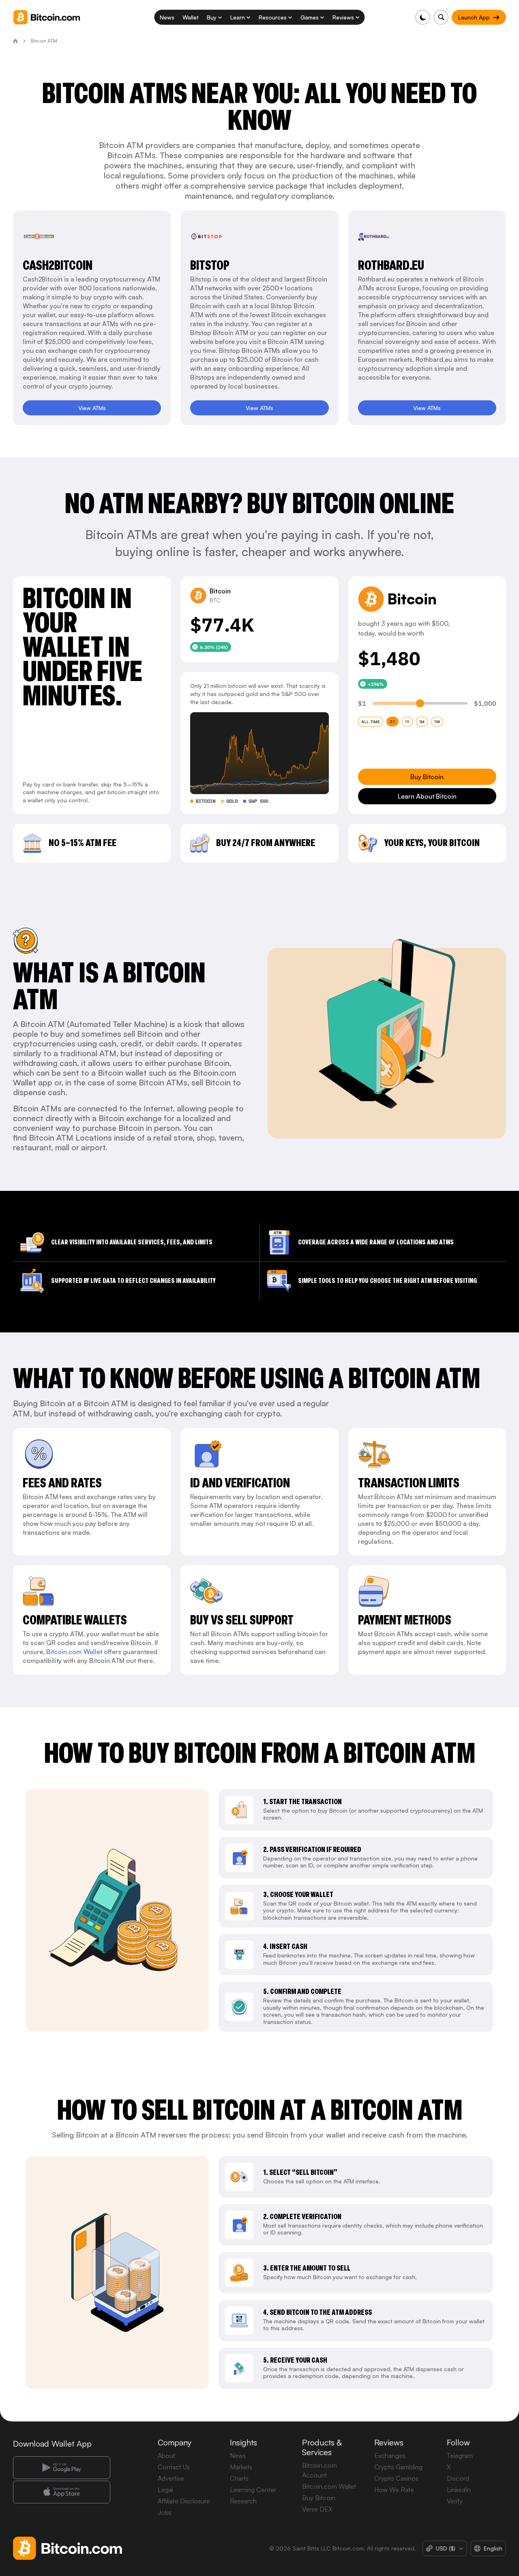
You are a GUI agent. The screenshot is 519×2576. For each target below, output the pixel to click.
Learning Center (253, 2490)
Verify (455, 2501)
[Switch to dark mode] (423, 17)
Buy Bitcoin (319, 2498)
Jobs (165, 2512)
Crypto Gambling (398, 2467)
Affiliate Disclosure (184, 2501)
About (166, 2456)
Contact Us (174, 2467)
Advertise (171, 2478)
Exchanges (390, 2456)
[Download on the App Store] (62, 2492)
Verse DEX (317, 2509)
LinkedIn (459, 2490)
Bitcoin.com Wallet (74, 1652)
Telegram (460, 2456)
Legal (165, 2490)
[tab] (371, 722)
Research (243, 2501)
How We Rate (394, 2490)
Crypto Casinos (396, 2478)
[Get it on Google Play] (62, 2468)
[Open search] (441, 17)
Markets (241, 2467)
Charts (239, 2478)
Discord (458, 2478)
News (238, 2456)
